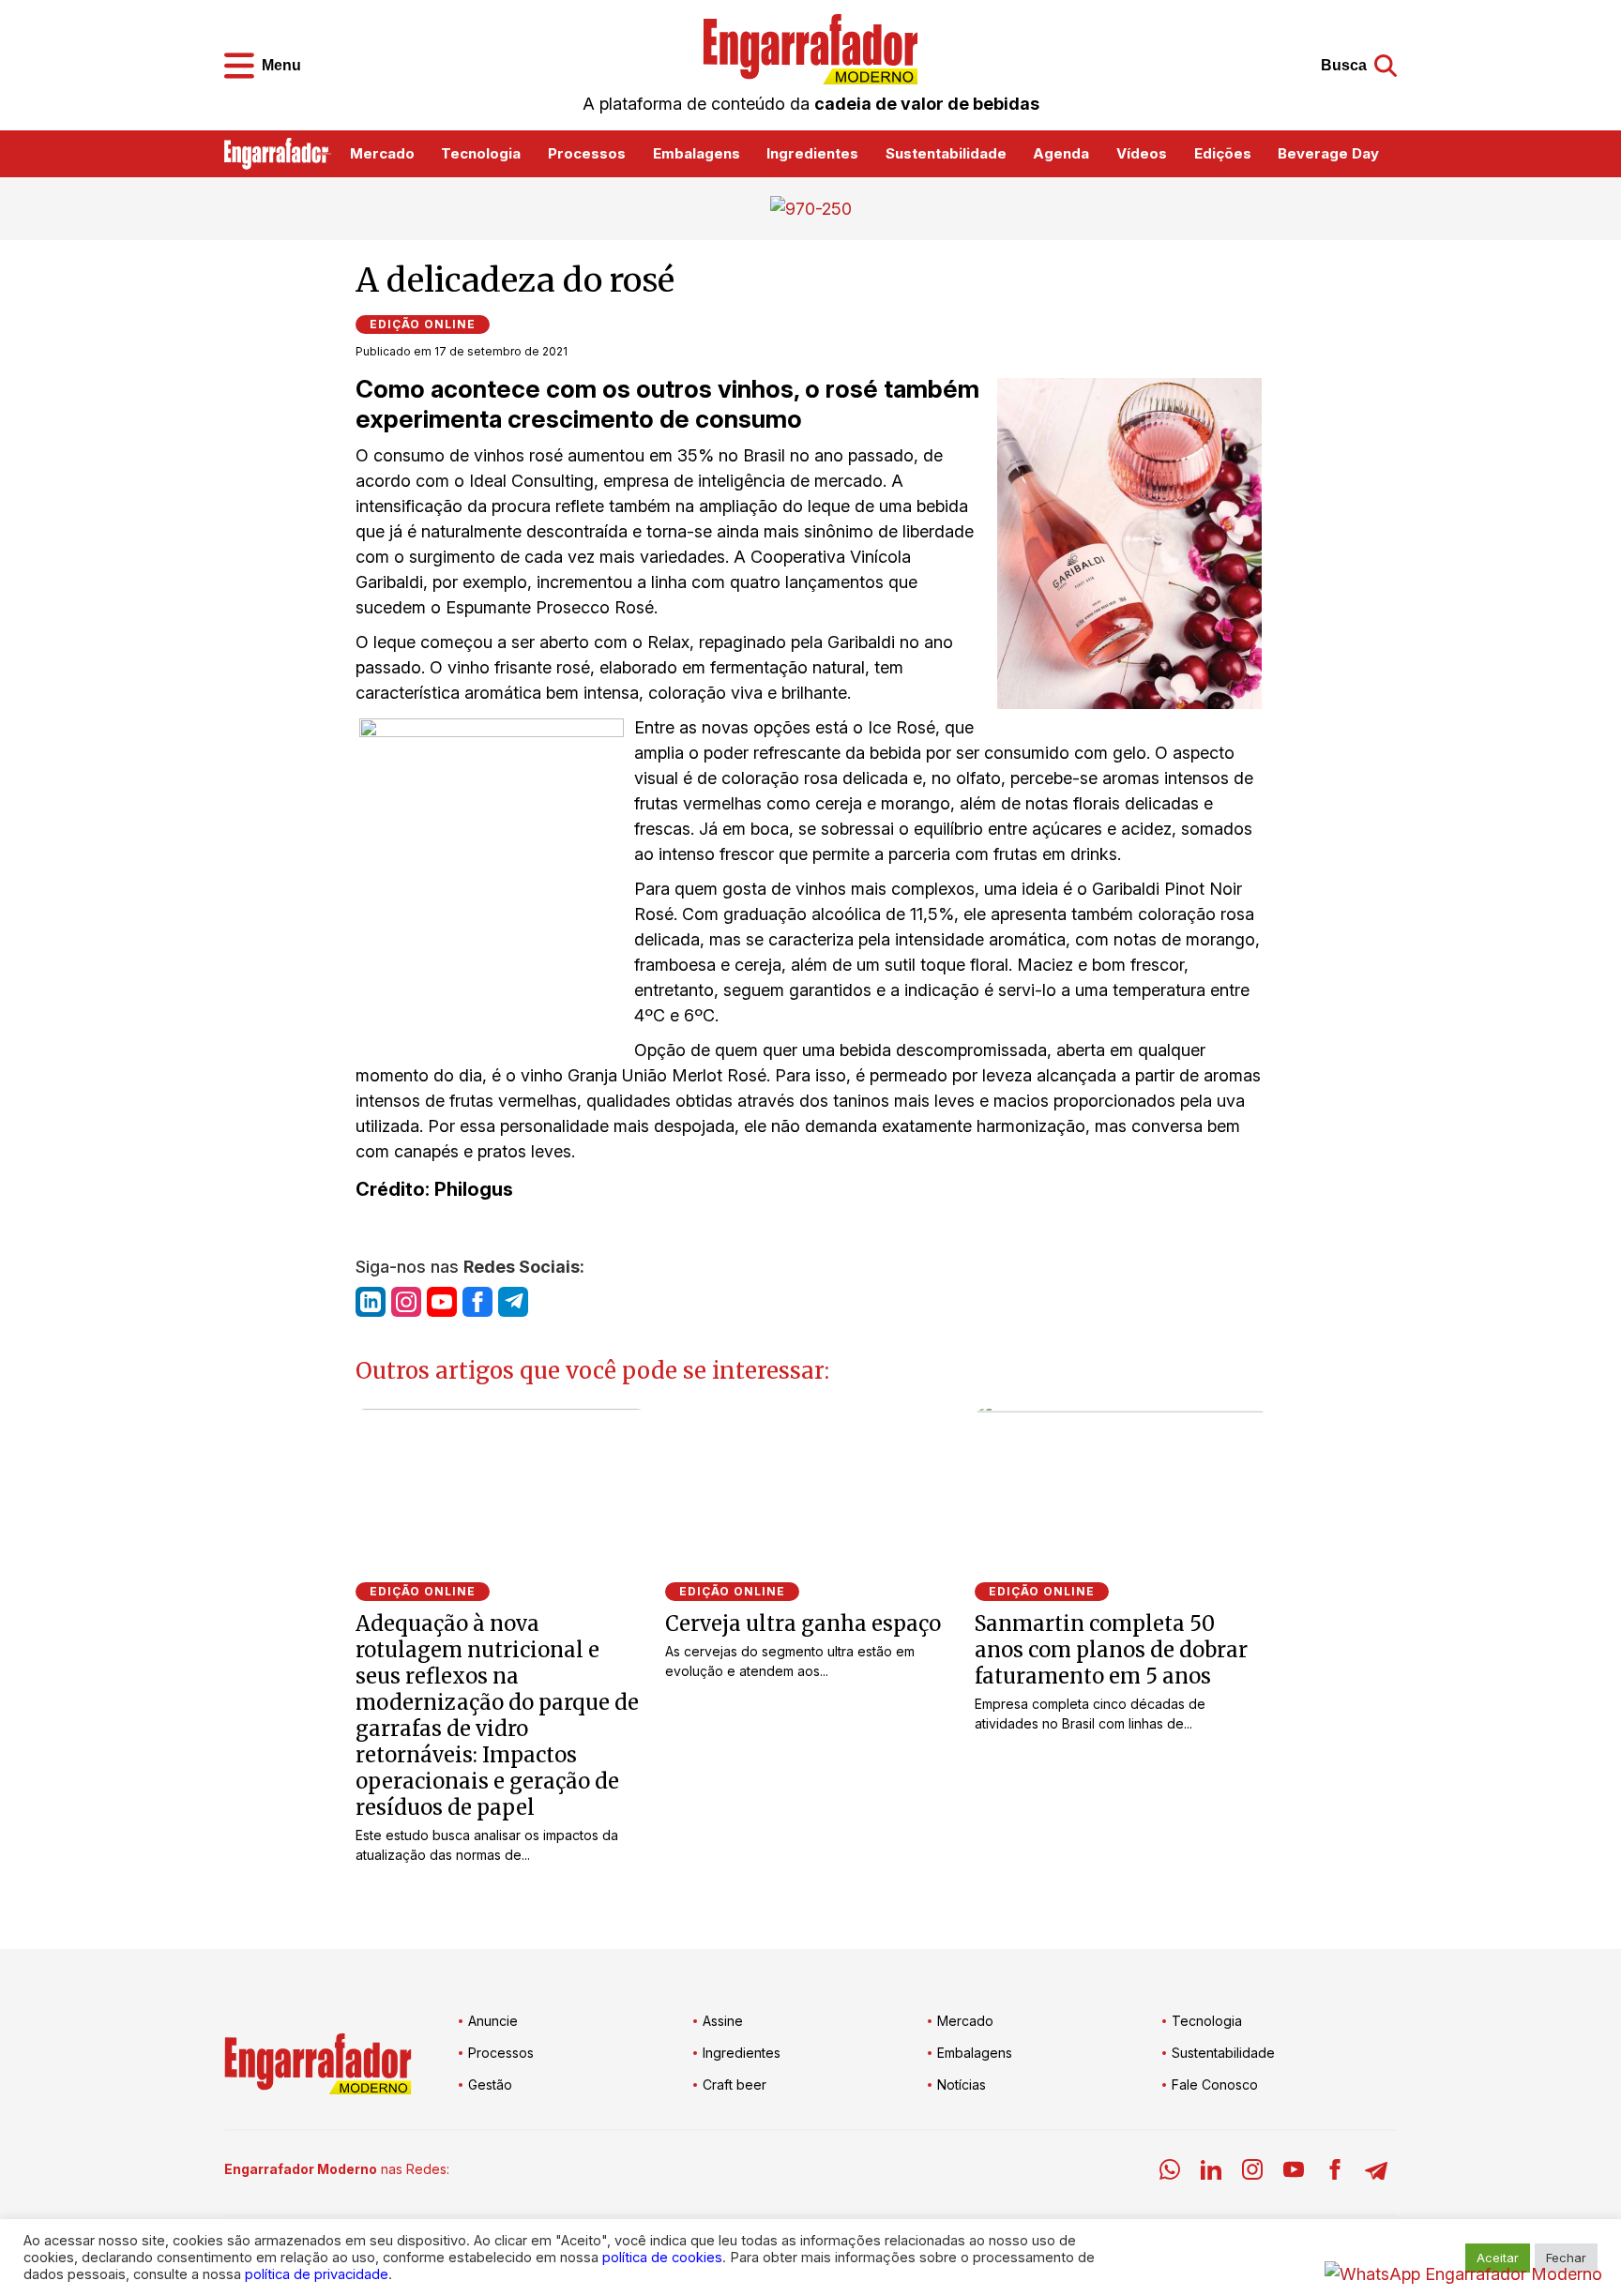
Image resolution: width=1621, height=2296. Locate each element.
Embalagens (697, 153)
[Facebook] (1335, 2173)
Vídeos (1142, 153)
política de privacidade (317, 2274)
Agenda (1061, 153)
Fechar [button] (1566, 2258)
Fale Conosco (1215, 2085)
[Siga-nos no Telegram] (513, 1302)
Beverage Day (1328, 153)
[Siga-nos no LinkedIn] (371, 1302)
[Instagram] (1252, 2173)
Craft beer (735, 2085)
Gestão (490, 2085)
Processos (587, 153)
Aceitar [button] (1498, 2258)
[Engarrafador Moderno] (810, 49)
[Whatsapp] (1170, 2173)
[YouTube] (1294, 2173)
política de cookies (662, 2258)
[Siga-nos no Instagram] (406, 1302)
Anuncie (493, 2021)
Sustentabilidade (946, 153)
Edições (1223, 153)
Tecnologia (481, 153)
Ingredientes (812, 153)
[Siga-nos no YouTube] (442, 1302)
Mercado (382, 153)
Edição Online (423, 324)
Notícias (962, 2085)
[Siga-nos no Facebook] (477, 1302)
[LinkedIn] (1211, 2173)
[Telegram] (1376, 2173)
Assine (723, 2021)
